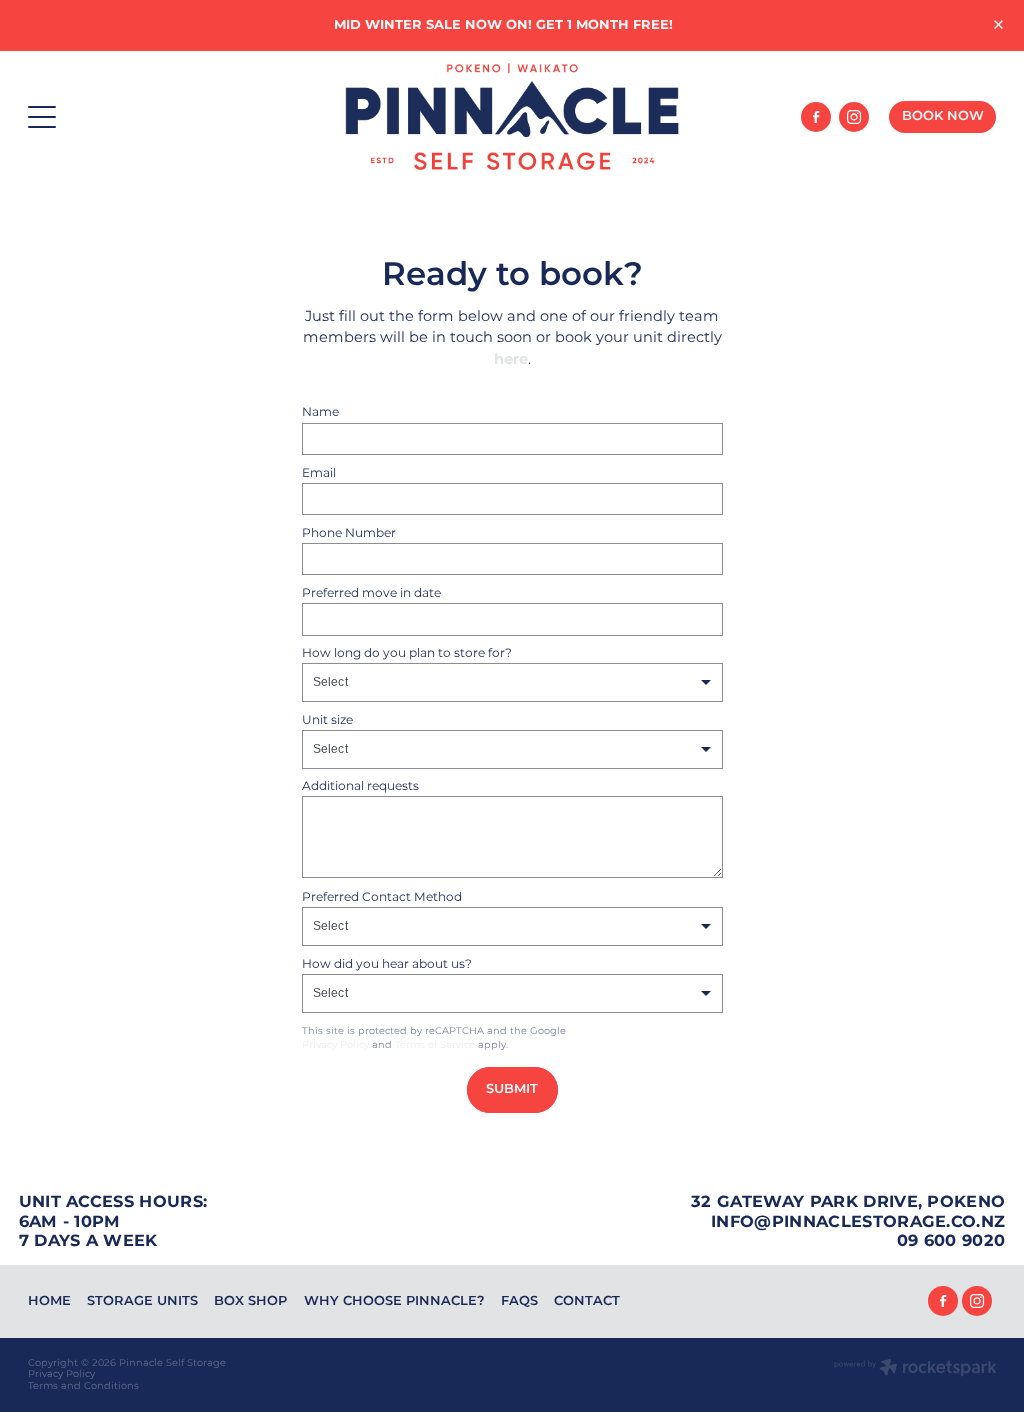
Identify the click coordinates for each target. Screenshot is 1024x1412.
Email (319, 473)
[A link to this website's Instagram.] (854, 117)
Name (320, 412)
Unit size (327, 720)
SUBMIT (512, 1089)
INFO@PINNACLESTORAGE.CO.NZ (858, 1222)
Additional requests (360, 786)
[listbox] (512, 682)
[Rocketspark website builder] (915, 1369)
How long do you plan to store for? (407, 653)
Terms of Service (435, 1045)
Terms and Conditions (83, 1386)
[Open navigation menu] (149, 117)
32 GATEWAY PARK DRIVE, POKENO (848, 1202)
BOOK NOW (943, 116)
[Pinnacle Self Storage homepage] (512, 116)
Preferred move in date (371, 593)
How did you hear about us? (387, 964)
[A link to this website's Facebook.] (816, 117)
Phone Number (349, 533)
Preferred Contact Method (382, 897)
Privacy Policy (335, 1045)
